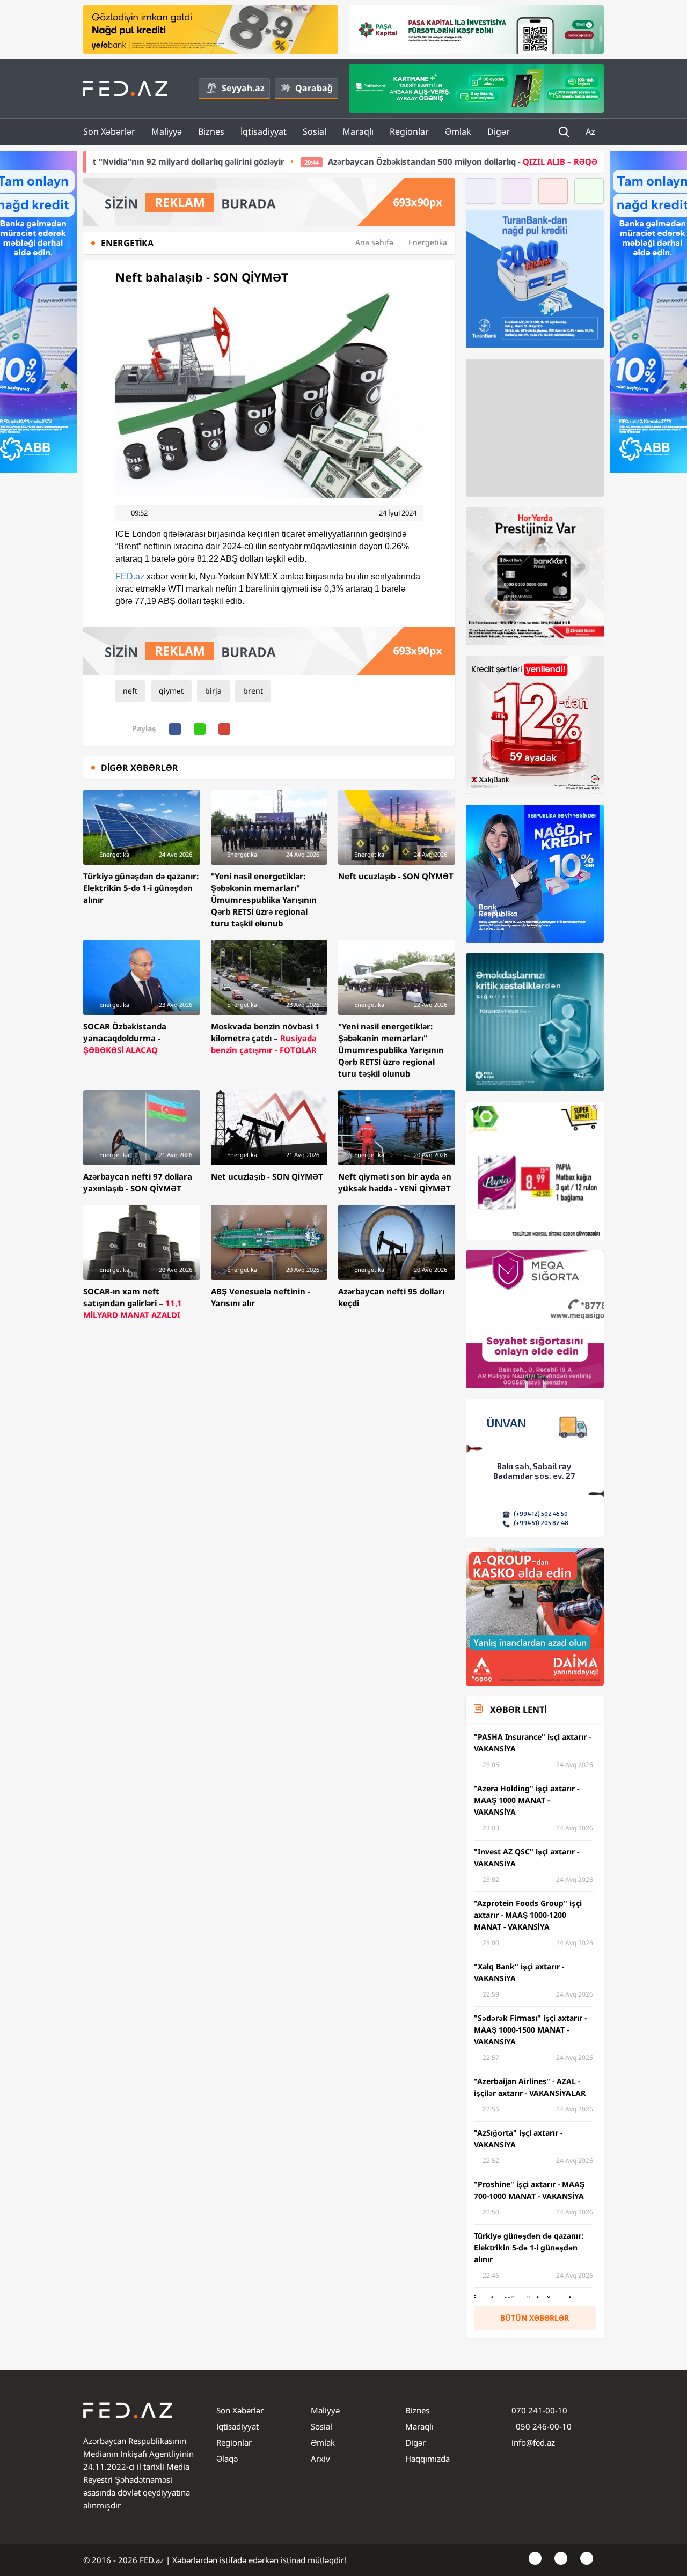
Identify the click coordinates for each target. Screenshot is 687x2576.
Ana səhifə (374, 242)
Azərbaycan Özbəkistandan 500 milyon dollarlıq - (299, 161)
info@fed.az (533, 2442)
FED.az (130, 576)
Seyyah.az (243, 88)
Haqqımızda (427, 2459)
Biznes (211, 131)
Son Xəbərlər (109, 131)
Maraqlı (358, 131)
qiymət (171, 691)
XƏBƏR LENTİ (518, 1710)
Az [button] (591, 131)
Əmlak (458, 131)
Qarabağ (314, 88)
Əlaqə (227, 2459)
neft (130, 691)
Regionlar (409, 131)
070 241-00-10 (539, 2410)
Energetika (428, 242)
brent (253, 691)
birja (213, 691)
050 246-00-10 (543, 2426)
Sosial (315, 131)
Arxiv (320, 2459)
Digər (499, 131)
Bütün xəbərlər (535, 2318)
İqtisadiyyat (264, 131)
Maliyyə (167, 131)
